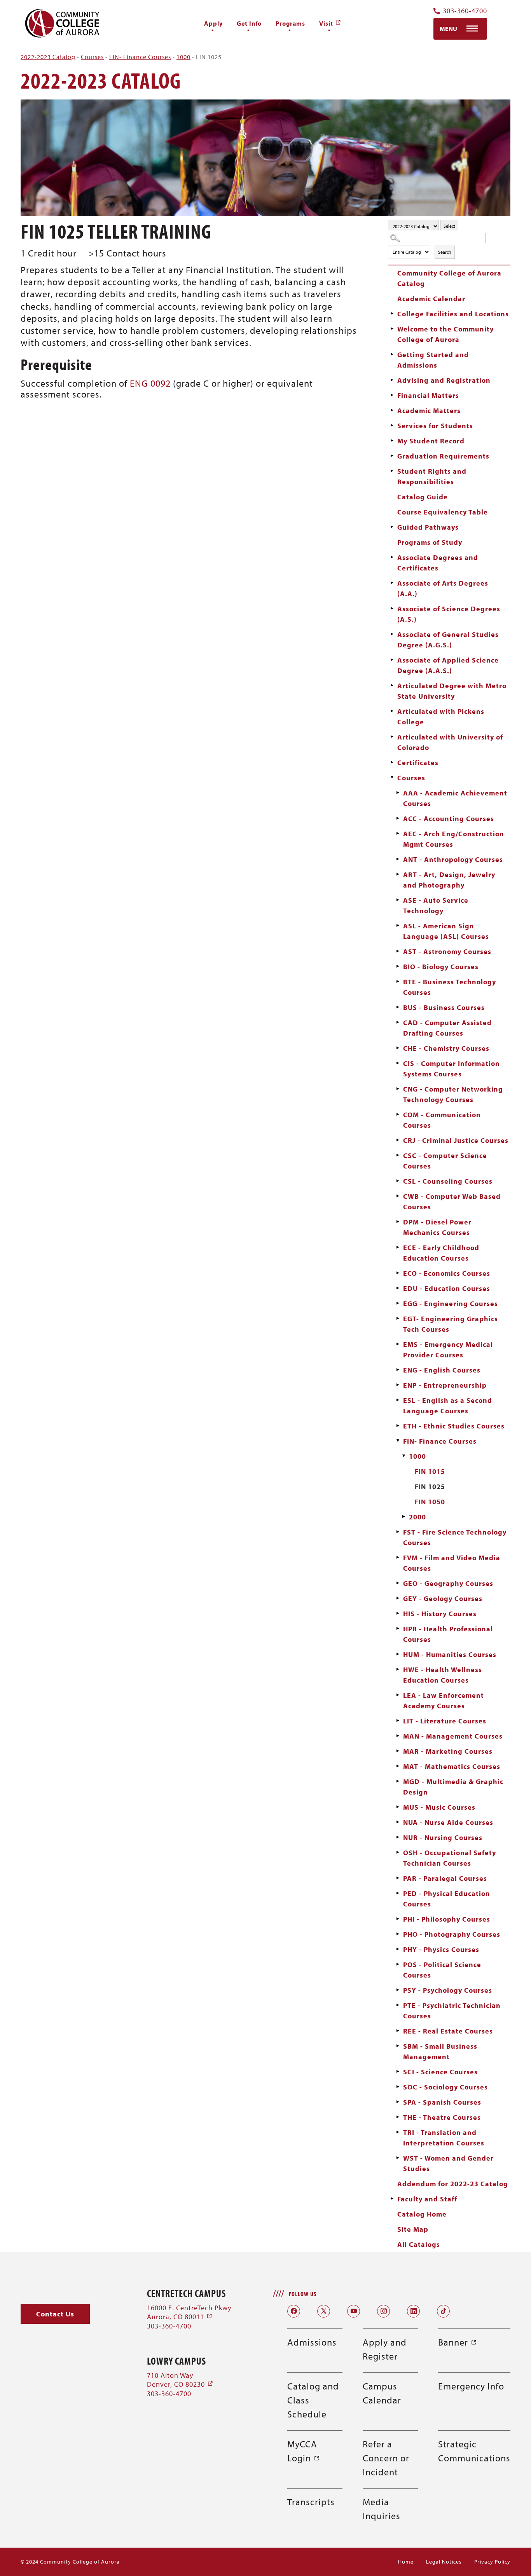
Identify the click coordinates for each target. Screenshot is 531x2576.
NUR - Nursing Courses (443, 1837)
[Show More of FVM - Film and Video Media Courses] (398, 1557)
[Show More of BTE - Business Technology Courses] (398, 982)
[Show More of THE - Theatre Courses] (398, 2117)
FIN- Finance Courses (140, 57)
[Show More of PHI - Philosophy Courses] (398, 1919)
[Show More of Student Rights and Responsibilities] (392, 471)
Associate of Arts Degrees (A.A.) (443, 588)
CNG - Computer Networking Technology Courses (453, 1094)
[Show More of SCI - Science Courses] (398, 2072)
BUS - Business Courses (444, 1007)
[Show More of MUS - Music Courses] (398, 1807)
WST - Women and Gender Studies (448, 2163)
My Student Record (431, 441)
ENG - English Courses (442, 1370)
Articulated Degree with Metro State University (452, 691)
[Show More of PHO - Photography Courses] (398, 1934)
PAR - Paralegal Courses (445, 1878)
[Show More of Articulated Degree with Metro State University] (392, 685)
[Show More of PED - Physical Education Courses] (398, 1893)
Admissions (312, 2342)
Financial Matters (428, 395)
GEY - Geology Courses (443, 1598)
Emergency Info (471, 2386)
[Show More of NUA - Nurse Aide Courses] (398, 1822)
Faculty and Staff (427, 2199)
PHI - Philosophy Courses (447, 1919)
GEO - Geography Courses (448, 1583)
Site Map (413, 2229)
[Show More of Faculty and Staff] (392, 2199)
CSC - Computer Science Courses (445, 1161)
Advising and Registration (444, 380)
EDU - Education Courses (447, 1288)
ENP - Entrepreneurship (445, 1385)
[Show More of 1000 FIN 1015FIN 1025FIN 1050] (403, 1456)
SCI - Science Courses (440, 2072)
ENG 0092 (150, 383)
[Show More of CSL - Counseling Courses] (398, 1181)
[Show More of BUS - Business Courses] (398, 1007)
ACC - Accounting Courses (449, 819)
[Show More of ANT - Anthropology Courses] (398, 859)
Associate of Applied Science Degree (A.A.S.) (448, 665)
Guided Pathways (428, 527)
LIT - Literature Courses (445, 1721)
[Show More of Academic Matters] (392, 410)
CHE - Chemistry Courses (446, 1048)
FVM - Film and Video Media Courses (452, 1563)
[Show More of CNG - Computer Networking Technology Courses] (398, 1089)
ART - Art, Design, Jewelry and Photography (449, 880)
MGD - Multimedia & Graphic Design (453, 1787)
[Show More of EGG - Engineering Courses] (398, 1303)
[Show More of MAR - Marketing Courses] (398, 1751)
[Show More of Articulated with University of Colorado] (392, 737)
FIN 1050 (430, 1502)
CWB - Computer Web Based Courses (452, 1202)
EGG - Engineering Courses (451, 1304)
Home (406, 2562)
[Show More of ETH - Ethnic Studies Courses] (398, 1426)
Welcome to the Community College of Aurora (445, 334)
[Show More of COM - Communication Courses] (398, 1114)
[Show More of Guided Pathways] (392, 527)
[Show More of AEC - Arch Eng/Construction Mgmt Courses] (398, 834)
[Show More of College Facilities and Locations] (392, 314)
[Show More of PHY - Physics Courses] (398, 1949)
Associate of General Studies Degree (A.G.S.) (448, 640)
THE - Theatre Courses (442, 2117)
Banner (458, 2342)
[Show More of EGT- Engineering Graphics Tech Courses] (398, 1319)
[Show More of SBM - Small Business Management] (398, 2046)
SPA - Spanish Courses (442, 2102)
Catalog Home (422, 2214)
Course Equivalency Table (443, 512)
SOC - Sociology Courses (445, 2087)
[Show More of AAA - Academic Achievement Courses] (398, 793)
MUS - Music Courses (439, 1807)
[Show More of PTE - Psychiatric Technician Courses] (398, 2005)
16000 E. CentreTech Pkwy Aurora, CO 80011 (189, 2312)
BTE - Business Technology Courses (450, 987)
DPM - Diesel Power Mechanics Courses (437, 1227)
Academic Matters (429, 411)
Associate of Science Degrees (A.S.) (449, 614)
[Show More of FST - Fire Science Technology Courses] (398, 1532)
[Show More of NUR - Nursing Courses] (398, 1837)
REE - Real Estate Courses (448, 2031)
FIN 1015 (430, 1471)
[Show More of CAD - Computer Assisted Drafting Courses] (398, 1022)
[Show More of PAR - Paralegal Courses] (398, 1878)
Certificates (418, 763)
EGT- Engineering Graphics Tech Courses (451, 1324)
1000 (183, 57)
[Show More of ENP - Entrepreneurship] (398, 1385)
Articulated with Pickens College (441, 717)
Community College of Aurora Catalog (449, 278)
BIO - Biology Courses (441, 967)
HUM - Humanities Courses (450, 1654)
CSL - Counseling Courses (448, 1181)
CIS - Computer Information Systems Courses (452, 1069)
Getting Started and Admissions (433, 360)
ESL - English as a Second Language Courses (448, 1406)
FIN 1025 (430, 1487)
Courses (92, 57)
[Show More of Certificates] (392, 762)
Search (445, 252)
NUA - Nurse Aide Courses (448, 1822)
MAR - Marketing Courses (448, 1751)
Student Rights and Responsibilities (432, 476)
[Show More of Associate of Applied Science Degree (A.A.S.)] (392, 660)
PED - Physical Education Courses (447, 1899)
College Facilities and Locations (453, 314)
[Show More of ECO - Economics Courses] (398, 1273)
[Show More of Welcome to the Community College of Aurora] (392, 329)
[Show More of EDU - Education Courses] (398, 1288)
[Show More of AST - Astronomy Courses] (398, 951)
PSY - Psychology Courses (448, 1990)
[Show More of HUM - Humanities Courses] (398, 1654)
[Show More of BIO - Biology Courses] (398, 966)
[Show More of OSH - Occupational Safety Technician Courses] (398, 1852)
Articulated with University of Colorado (450, 742)
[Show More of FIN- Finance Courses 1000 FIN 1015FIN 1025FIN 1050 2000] (398, 1441)
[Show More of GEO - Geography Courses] (398, 1583)
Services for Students (435, 426)
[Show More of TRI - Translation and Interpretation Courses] (398, 2132)
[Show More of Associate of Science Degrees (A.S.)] (392, 609)
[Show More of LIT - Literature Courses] (398, 1721)
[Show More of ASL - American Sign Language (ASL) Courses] (398, 926)
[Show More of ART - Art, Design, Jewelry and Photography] (398, 874)
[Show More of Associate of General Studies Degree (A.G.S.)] (392, 634)
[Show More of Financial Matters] (392, 395)
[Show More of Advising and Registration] (392, 380)
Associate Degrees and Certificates (438, 563)
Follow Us (303, 2294)
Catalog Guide (423, 497)
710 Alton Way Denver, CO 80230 (180, 2380)
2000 (417, 1517)
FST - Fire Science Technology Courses (455, 1537)
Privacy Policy (492, 2562)
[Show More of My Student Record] (392, 441)
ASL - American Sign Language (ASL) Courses (446, 931)
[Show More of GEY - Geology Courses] (398, 1598)
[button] (55, 2314)
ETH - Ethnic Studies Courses (454, 1426)
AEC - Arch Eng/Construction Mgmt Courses (454, 839)
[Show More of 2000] (403, 1517)
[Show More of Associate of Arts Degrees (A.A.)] (392, 583)
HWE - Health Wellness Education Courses (443, 1675)
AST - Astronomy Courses (447, 951)
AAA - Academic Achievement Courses (455, 798)
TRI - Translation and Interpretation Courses (444, 2138)
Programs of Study (430, 542)
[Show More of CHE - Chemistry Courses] (398, 1048)
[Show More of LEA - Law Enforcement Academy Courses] (398, 1695)
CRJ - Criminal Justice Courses (456, 1140)
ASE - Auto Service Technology (436, 905)
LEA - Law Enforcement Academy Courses (444, 1700)
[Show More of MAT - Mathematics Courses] (398, 1766)
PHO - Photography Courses (452, 1934)
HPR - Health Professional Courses (448, 1634)
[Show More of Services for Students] (392, 426)
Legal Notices (444, 2562)
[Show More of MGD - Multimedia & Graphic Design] (398, 1781)
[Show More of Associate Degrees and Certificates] (392, 557)
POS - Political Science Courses (442, 1970)
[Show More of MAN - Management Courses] (398, 1736)
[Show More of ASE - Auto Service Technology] (398, 900)
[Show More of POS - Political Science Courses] (398, 1964)
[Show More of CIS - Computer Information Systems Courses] (398, 1063)
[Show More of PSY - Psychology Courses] (398, 1990)
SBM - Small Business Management (440, 2051)
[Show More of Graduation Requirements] (392, 456)
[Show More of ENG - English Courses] (398, 1370)
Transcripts (311, 2502)
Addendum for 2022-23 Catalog (453, 2184)
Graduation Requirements (443, 456)
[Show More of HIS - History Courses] (398, 1613)
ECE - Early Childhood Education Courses (441, 1253)
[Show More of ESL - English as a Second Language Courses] (398, 1400)
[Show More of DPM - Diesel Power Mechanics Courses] (398, 1222)
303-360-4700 (465, 11)
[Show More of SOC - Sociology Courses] (398, 2087)
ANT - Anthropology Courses (453, 859)
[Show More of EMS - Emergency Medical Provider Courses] (398, 1344)
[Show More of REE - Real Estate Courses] (398, 2031)
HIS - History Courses (440, 1614)
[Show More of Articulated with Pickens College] (392, 711)
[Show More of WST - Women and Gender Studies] (398, 2158)
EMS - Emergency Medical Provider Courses (448, 1350)
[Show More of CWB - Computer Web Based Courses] (398, 1196)
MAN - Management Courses (453, 1736)
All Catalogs (419, 2244)
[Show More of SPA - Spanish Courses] (398, 2102)
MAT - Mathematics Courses (452, 1766)
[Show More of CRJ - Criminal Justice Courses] (398, 1140)
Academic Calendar (431, 299)
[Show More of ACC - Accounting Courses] (398, 818)
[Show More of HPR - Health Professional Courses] (398, 1629)
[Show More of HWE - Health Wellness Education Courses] (398, 1669)
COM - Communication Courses (442, 1120)
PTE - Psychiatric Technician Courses (452, 2011)
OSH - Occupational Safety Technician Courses (450, 1858)
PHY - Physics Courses (441, 1949)
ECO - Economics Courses (447, 1273)
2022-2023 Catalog (48, 57)
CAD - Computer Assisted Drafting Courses (447, 1028)
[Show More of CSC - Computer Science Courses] (398, 1155)
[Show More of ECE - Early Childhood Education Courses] (398, 1247)
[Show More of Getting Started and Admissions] (392, 354)
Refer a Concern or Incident (386, 2458)
